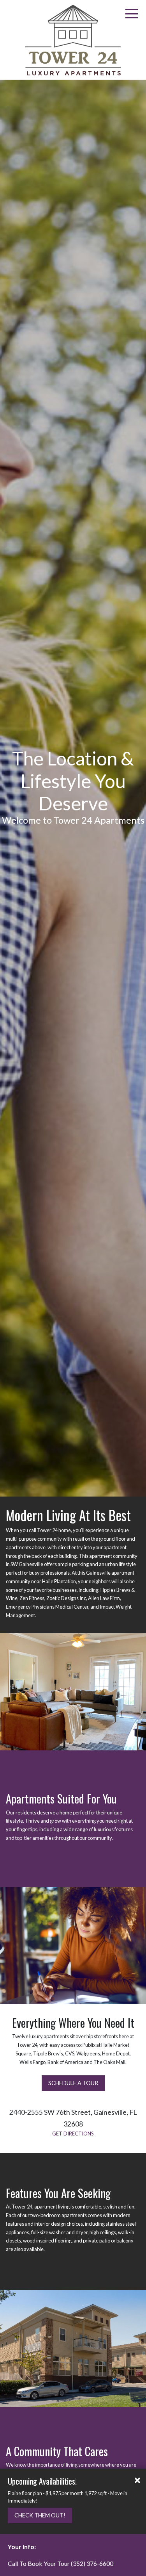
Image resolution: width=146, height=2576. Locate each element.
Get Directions (73, 2134)
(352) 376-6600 (92, 2563)
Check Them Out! (40, 2515)
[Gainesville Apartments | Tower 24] (73, 40)
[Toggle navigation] (132, 14)
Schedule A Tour (73, 2083)
